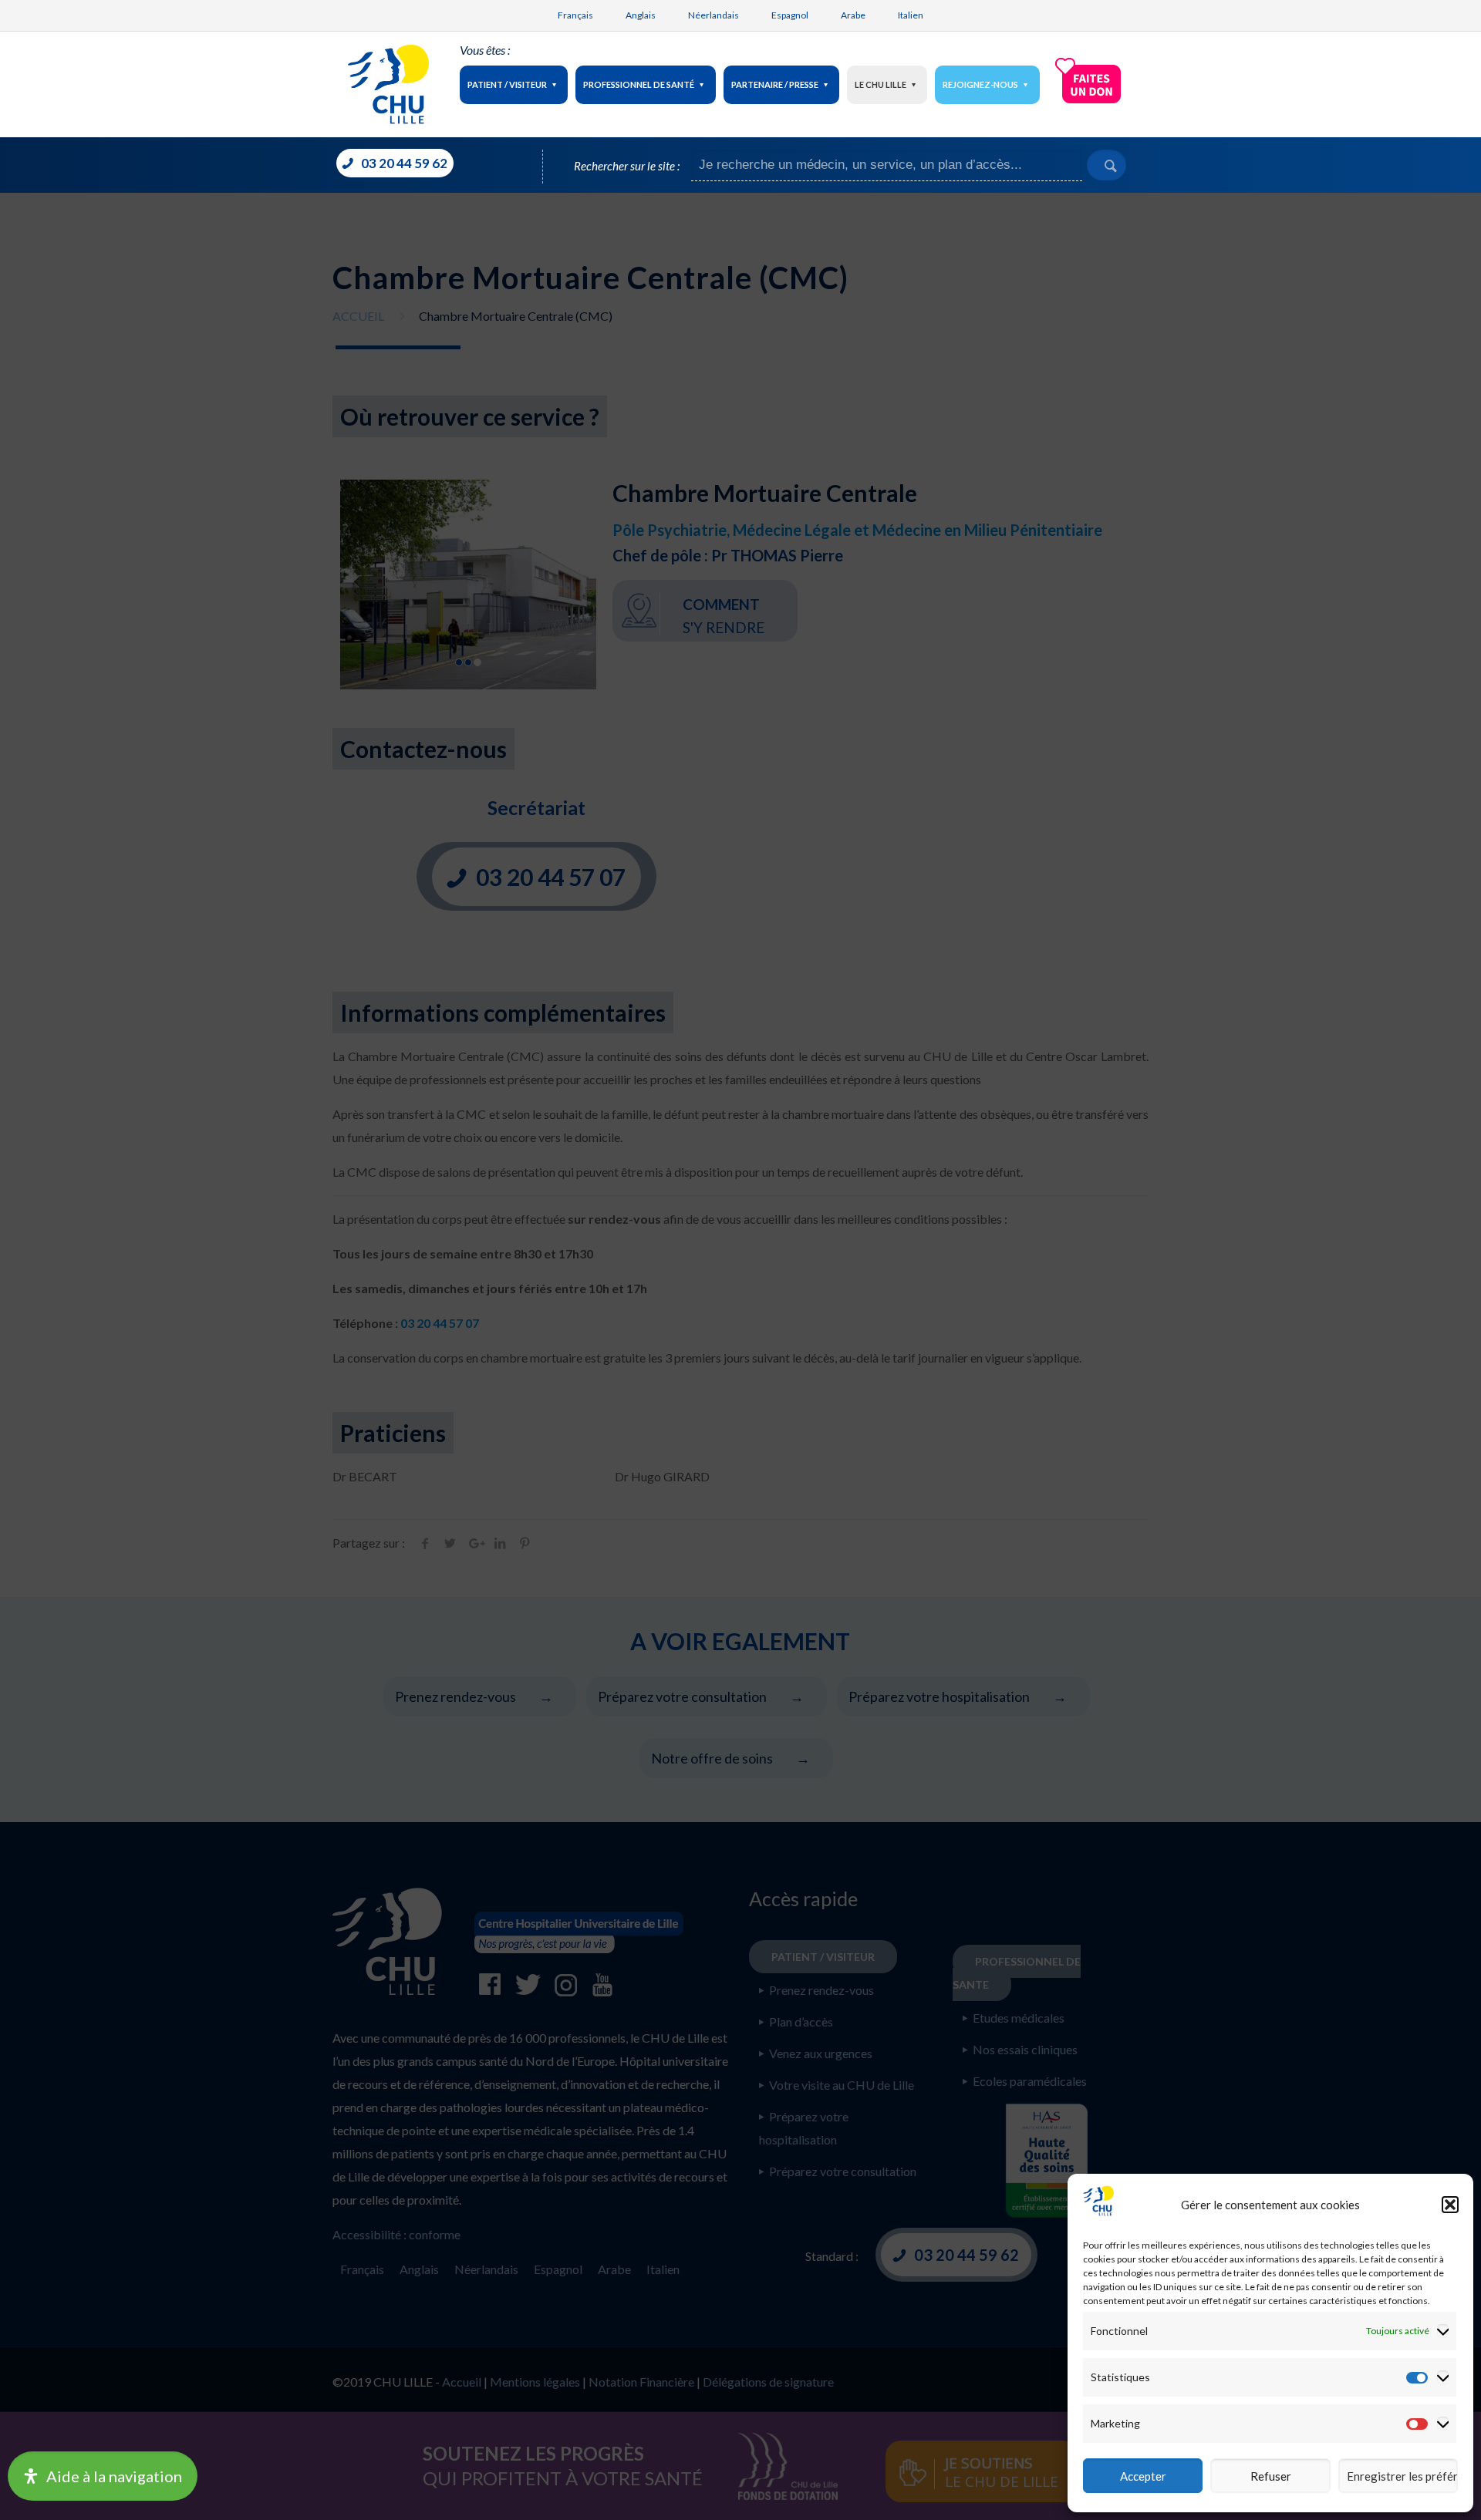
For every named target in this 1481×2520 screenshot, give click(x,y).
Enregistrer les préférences (1402, 2476)
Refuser (1271, 2476)
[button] (1450, 2205)
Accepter (1143, 2476)
